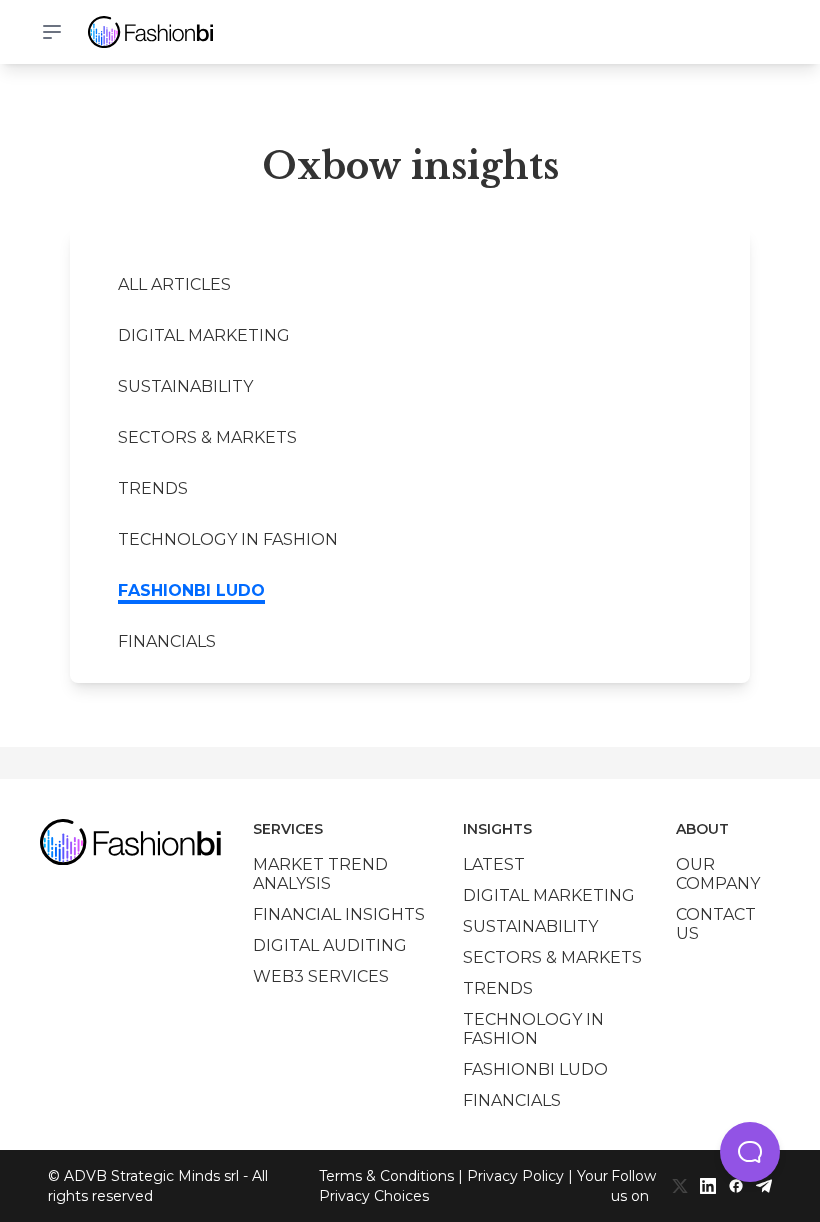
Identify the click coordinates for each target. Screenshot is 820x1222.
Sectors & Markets (207, 437)
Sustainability (185, 386)
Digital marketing (204, 335)
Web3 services (321, 976)
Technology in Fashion (228, 539)
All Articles (174, 284)
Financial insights (339, 914)
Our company (718, 874)
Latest (494, 864)
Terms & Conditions (386, 1176)
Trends (153, 488)
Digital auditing (330, 945)
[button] (750, 1152)
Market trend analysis (320, 874)
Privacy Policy (515, 1176)
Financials (167, 641)
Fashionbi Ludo (191, 590)
